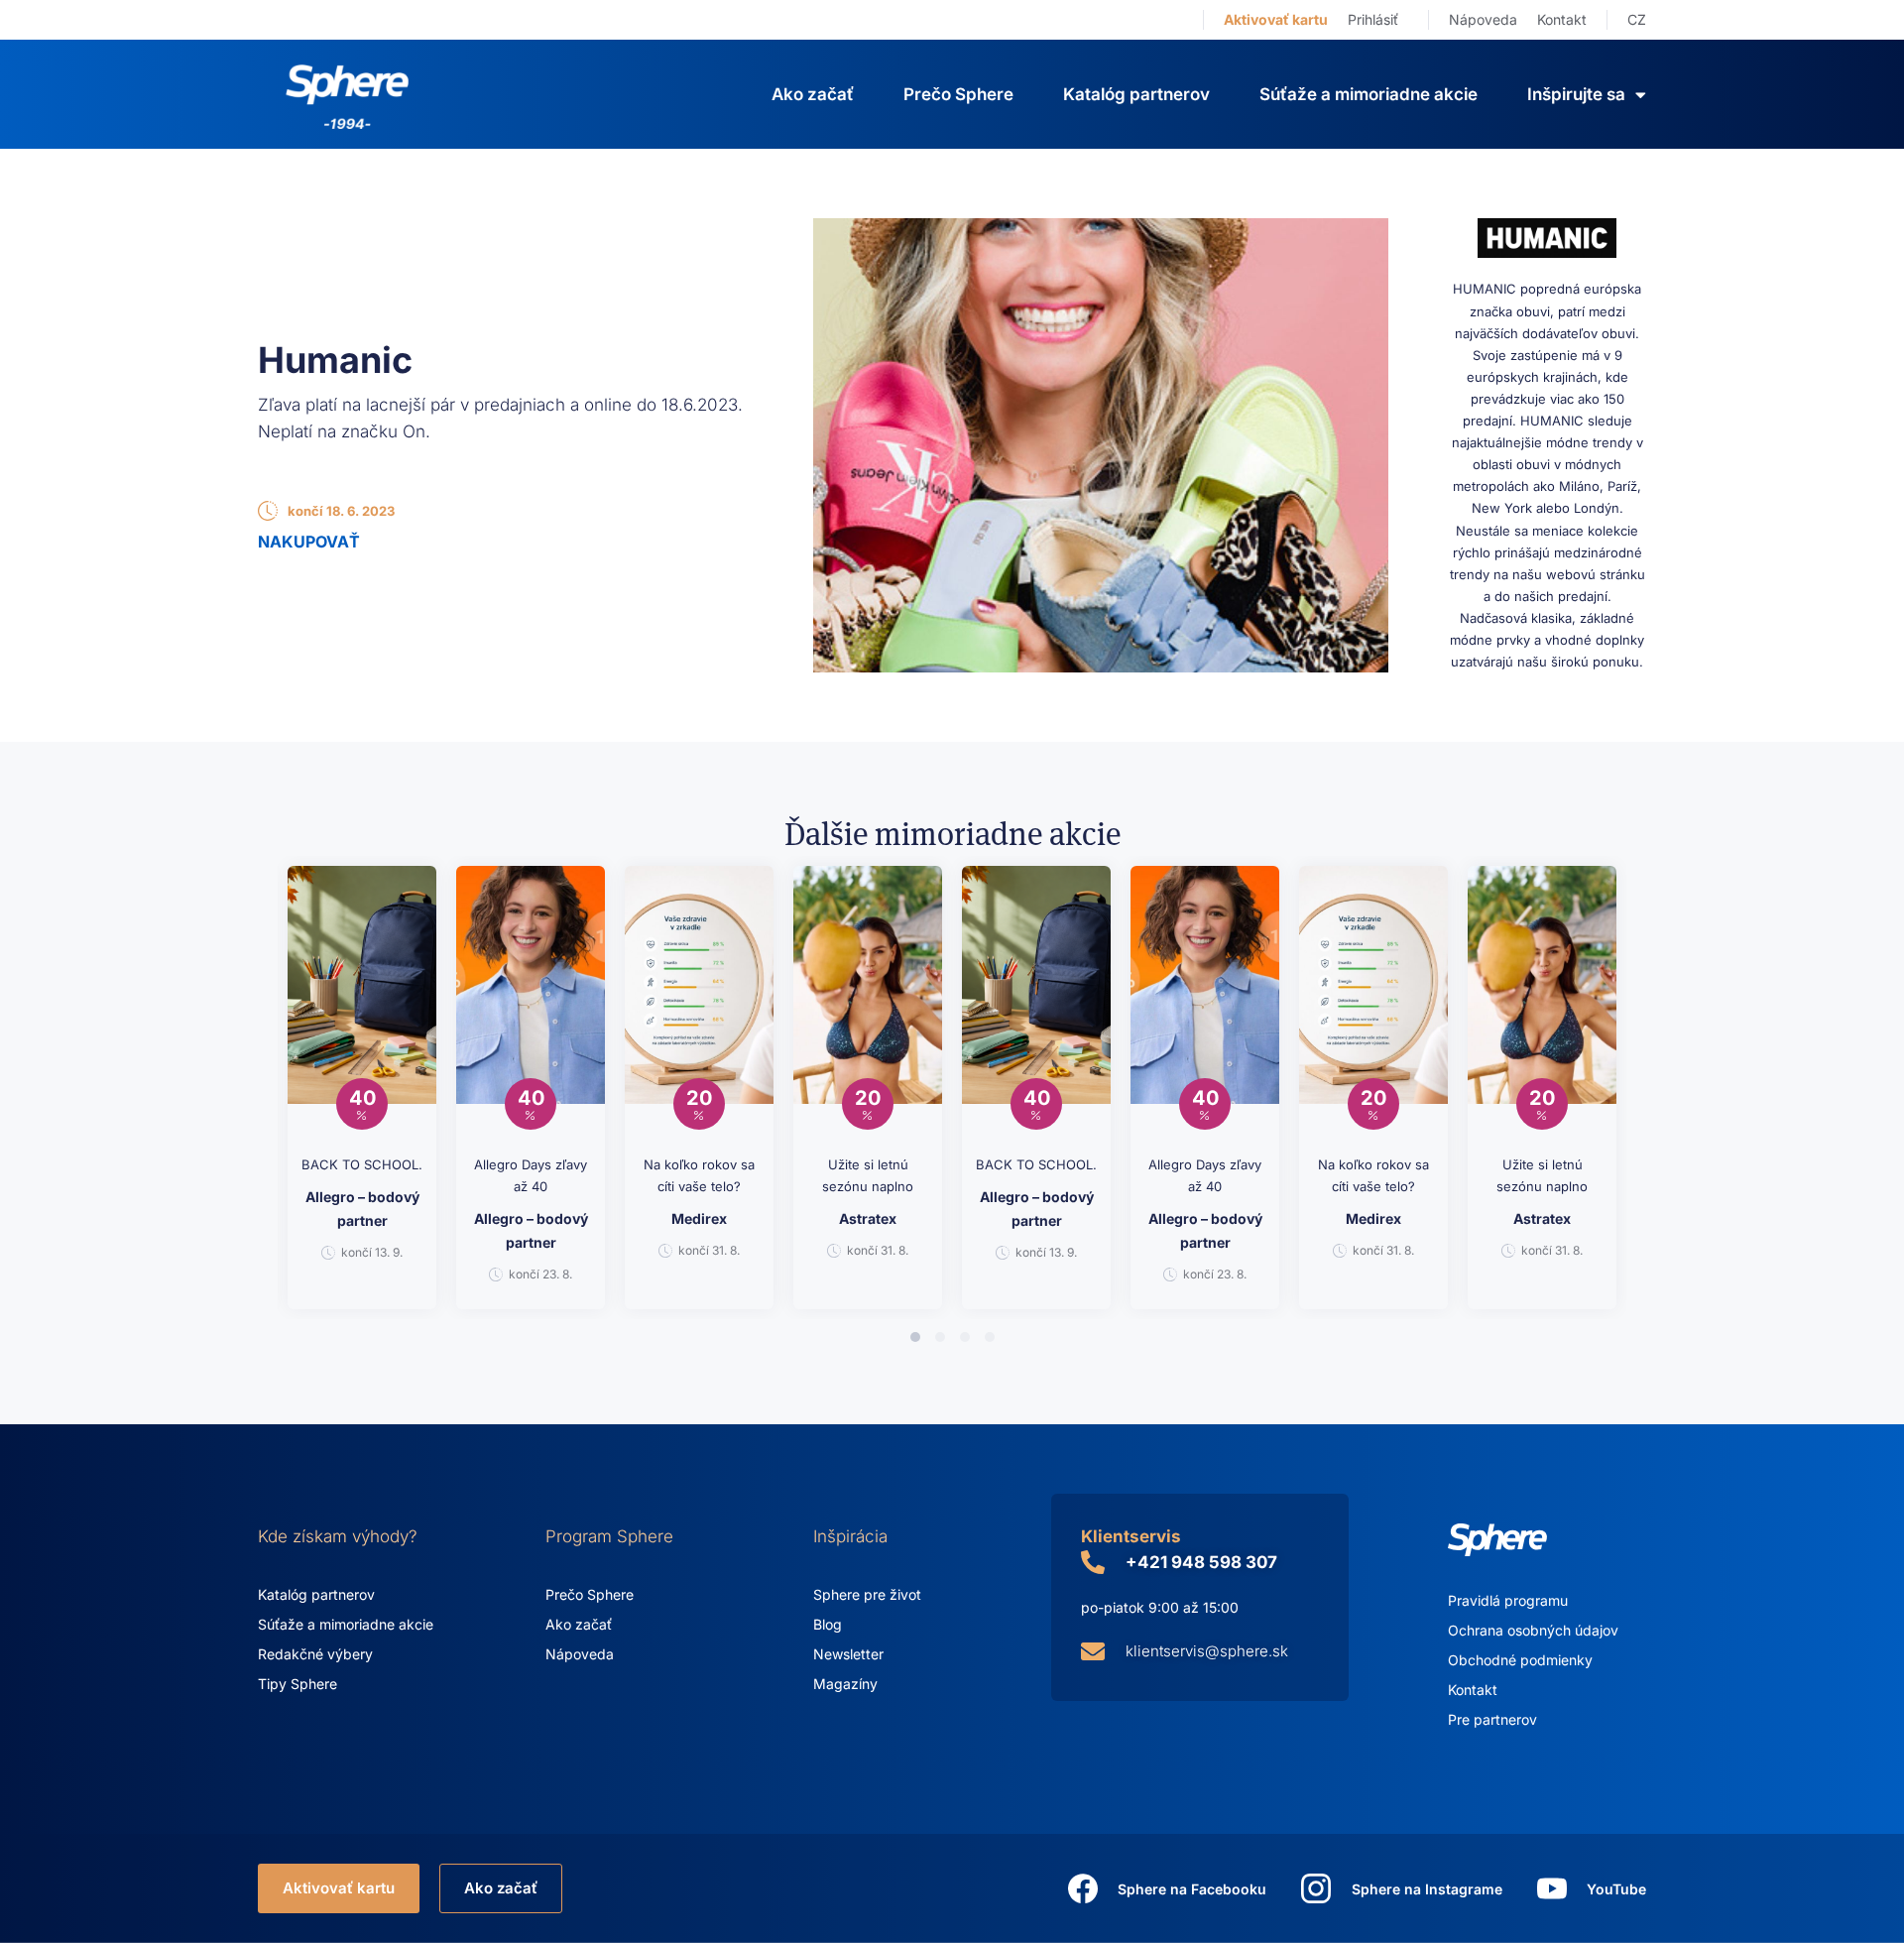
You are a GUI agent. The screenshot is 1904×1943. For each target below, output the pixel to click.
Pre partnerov (1492, 1719)
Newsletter (848, 1654)
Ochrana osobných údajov (1533, 1630)
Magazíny (845, 1684)
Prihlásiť (1373, 19)
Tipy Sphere (297, 1684)
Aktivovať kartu (1276, 19)
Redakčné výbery (315, 1654)
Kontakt (1562, 19)
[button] (915, 1337)
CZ (1637, 19)
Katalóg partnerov (1136, 94)
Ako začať (813, 94)
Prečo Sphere (958, 94)
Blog (828, 1624)
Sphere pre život (867, 1594)
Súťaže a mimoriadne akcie (1368, 94)
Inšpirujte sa (1576, 94)
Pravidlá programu (1508, 1600)
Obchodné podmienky (1520, 1660)
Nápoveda (1483, 19)
